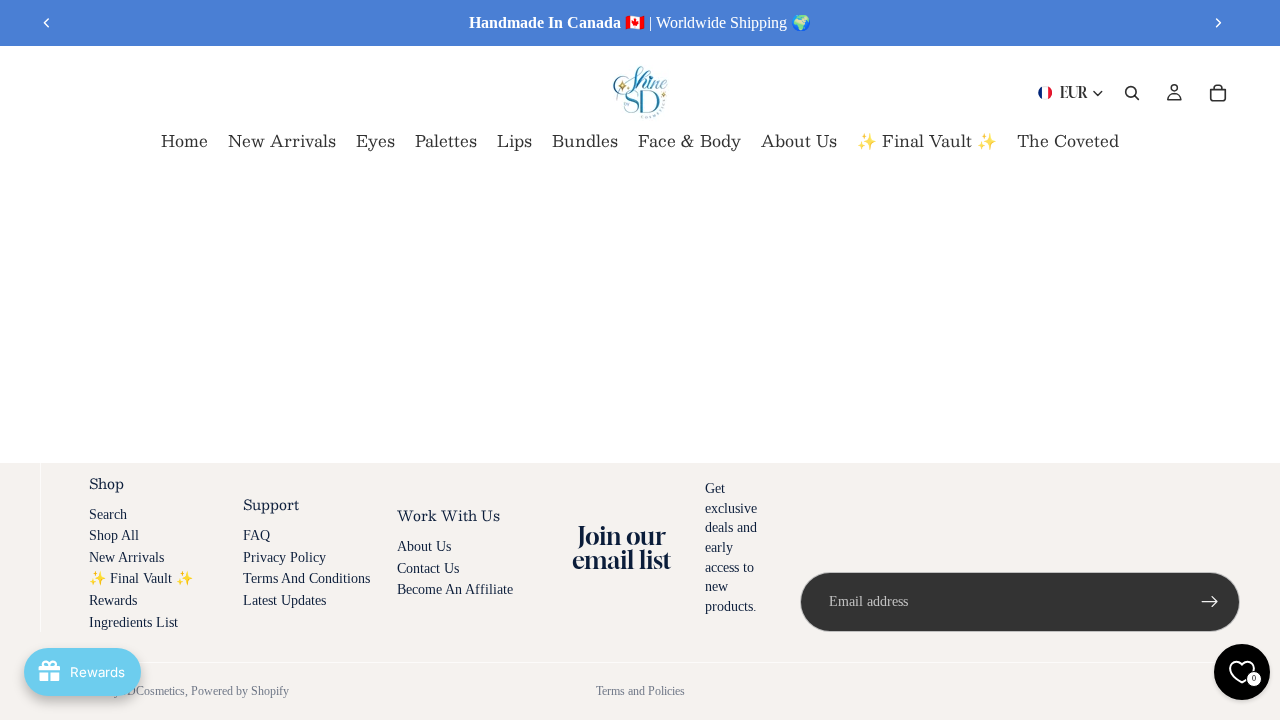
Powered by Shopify (240, 691)
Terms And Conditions (306, 578)
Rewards (113, 600)
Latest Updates (284, 600)
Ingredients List (133, 622)
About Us (424, 546)
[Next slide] (1218, 23)
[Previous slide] (47, 23)
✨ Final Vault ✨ (141, 578)
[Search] (1132, 93)
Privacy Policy (284, 557)
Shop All (114, 535)
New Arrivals (126, 557)
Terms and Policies (640, 691)
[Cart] (1218, 93)
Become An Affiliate (455, 589)
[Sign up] (1210, 602)
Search (108, 514)
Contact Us (428, 568)
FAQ (256, 535)
